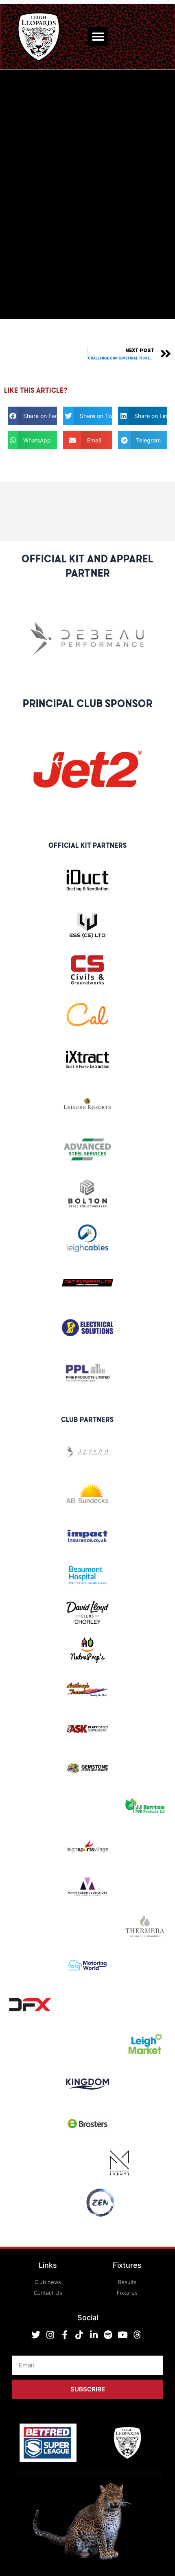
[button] (98, 37)
